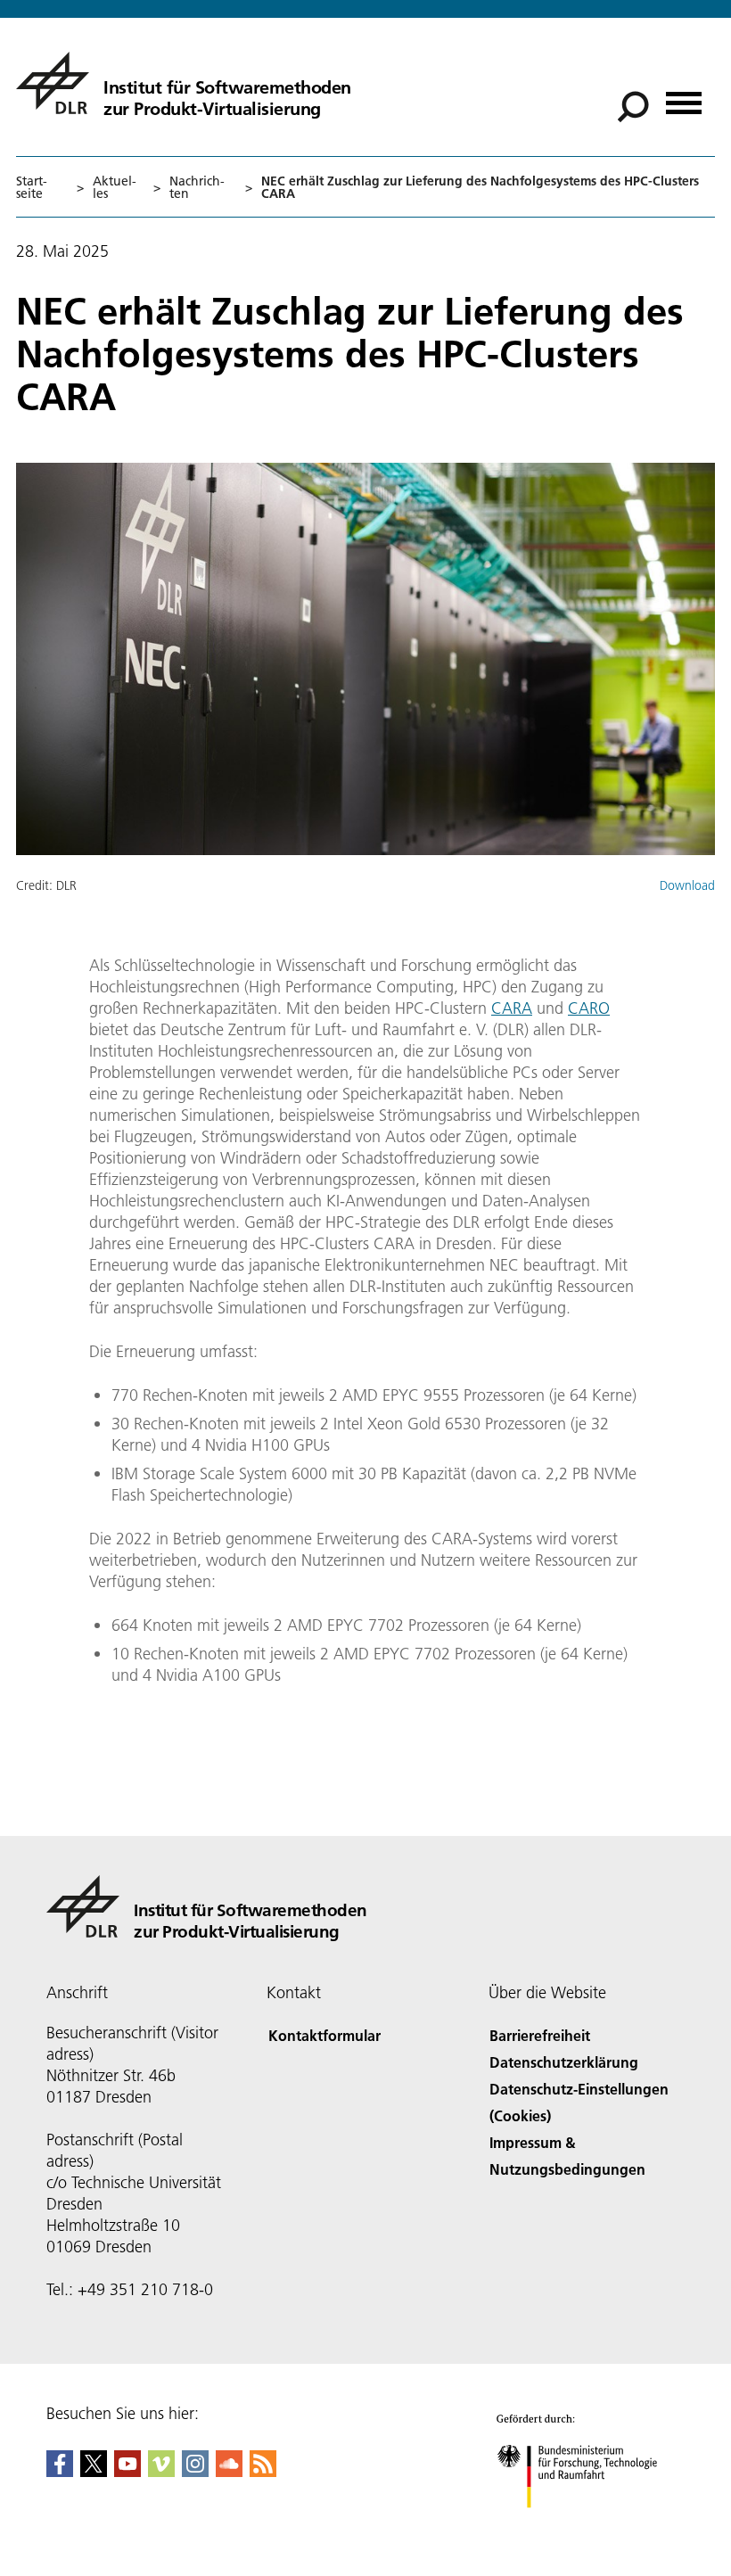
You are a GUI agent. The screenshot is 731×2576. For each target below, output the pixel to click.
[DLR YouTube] (127, 2471)
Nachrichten (197, 187)
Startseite (32, 187)
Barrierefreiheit (540, 2035)
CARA (512, 1008)
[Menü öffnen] (684, 97)
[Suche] (635, 105)
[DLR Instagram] (195, 2471)
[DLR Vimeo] (161, 2471)
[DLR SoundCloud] (229, 2471)
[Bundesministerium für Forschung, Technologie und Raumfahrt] (587, 2526)
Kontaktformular (324, 2035)
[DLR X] (94, 2471)
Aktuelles (115, 187)
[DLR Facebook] (60, 2471)
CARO (589, 1008)
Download (687, 885)
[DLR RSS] (263, 2471)
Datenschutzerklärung (564, 2062)
